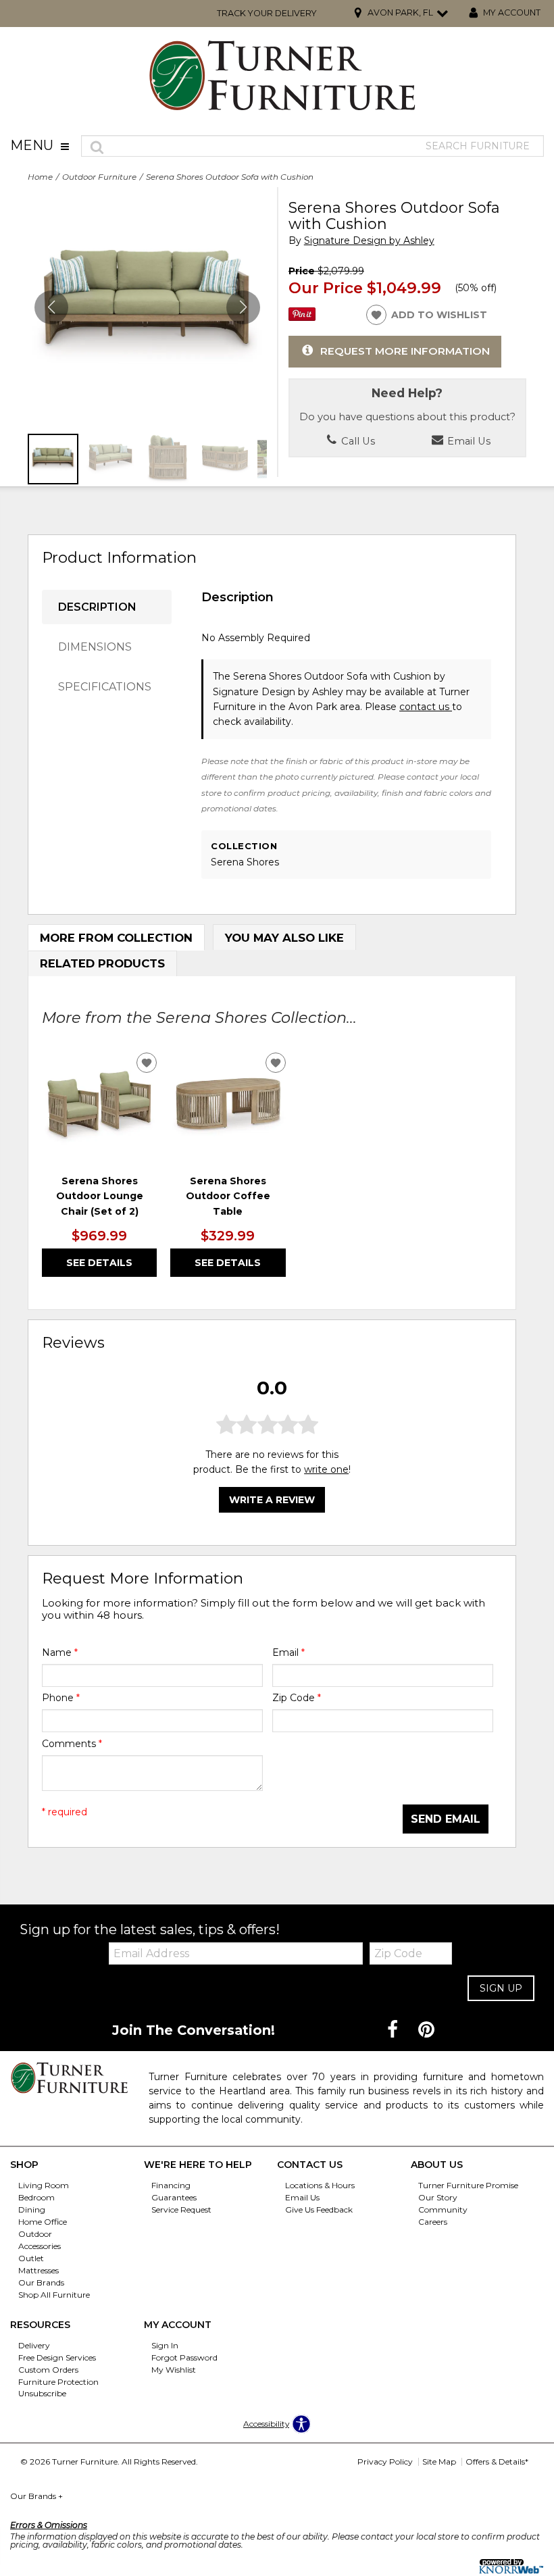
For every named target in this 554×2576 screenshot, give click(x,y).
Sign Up (501, 1988)
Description (97, 607)
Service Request (181, 2209)
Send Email (446, 1819)
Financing (171, 2185)
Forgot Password (184, 2357)
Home (40, 177)
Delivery (34, 2345)
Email (288, 1652)
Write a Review (272, 1500)
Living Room (44, 2185)
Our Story (438, 2197)
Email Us (468, 441)
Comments (72, 1744)
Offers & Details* (497, 2461)
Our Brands (41, 2282)
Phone (61, 1698)
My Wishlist (174, 2370)
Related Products (102, 963)
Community (443, 2209)
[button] (243, 307)
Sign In (165, 2345)
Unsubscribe (42, 2393)
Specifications (105, 687)
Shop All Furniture (54, 2295)
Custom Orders (48, 2370)
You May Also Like (284, 938)
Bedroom (36, 2197)
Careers (433, 2222)
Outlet (31, 2258)
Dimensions (95, 647)
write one (326, 1469)
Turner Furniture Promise (468, 2185)
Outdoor (35, 2234)
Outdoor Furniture (99, 177)
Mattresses (39, 2270)
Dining (32, 2209)
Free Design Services (57, 2357)
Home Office (43, 2222)
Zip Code (297, 1698)
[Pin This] (302, 318)
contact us (426, 707)
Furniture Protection (58, 2381)
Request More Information (405, 351)
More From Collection (116, 938)
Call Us (357, 441)
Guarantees (174, 2197)
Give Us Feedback (319, 2209)
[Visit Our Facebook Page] (394, 2030)
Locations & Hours (320, 2185)
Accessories (40, 2246)
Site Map (439, 2461)
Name (60, 1652)
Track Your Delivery (267, 13)
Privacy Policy (385, 2461)
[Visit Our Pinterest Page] (426, 2030)
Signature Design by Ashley (369, 241)
